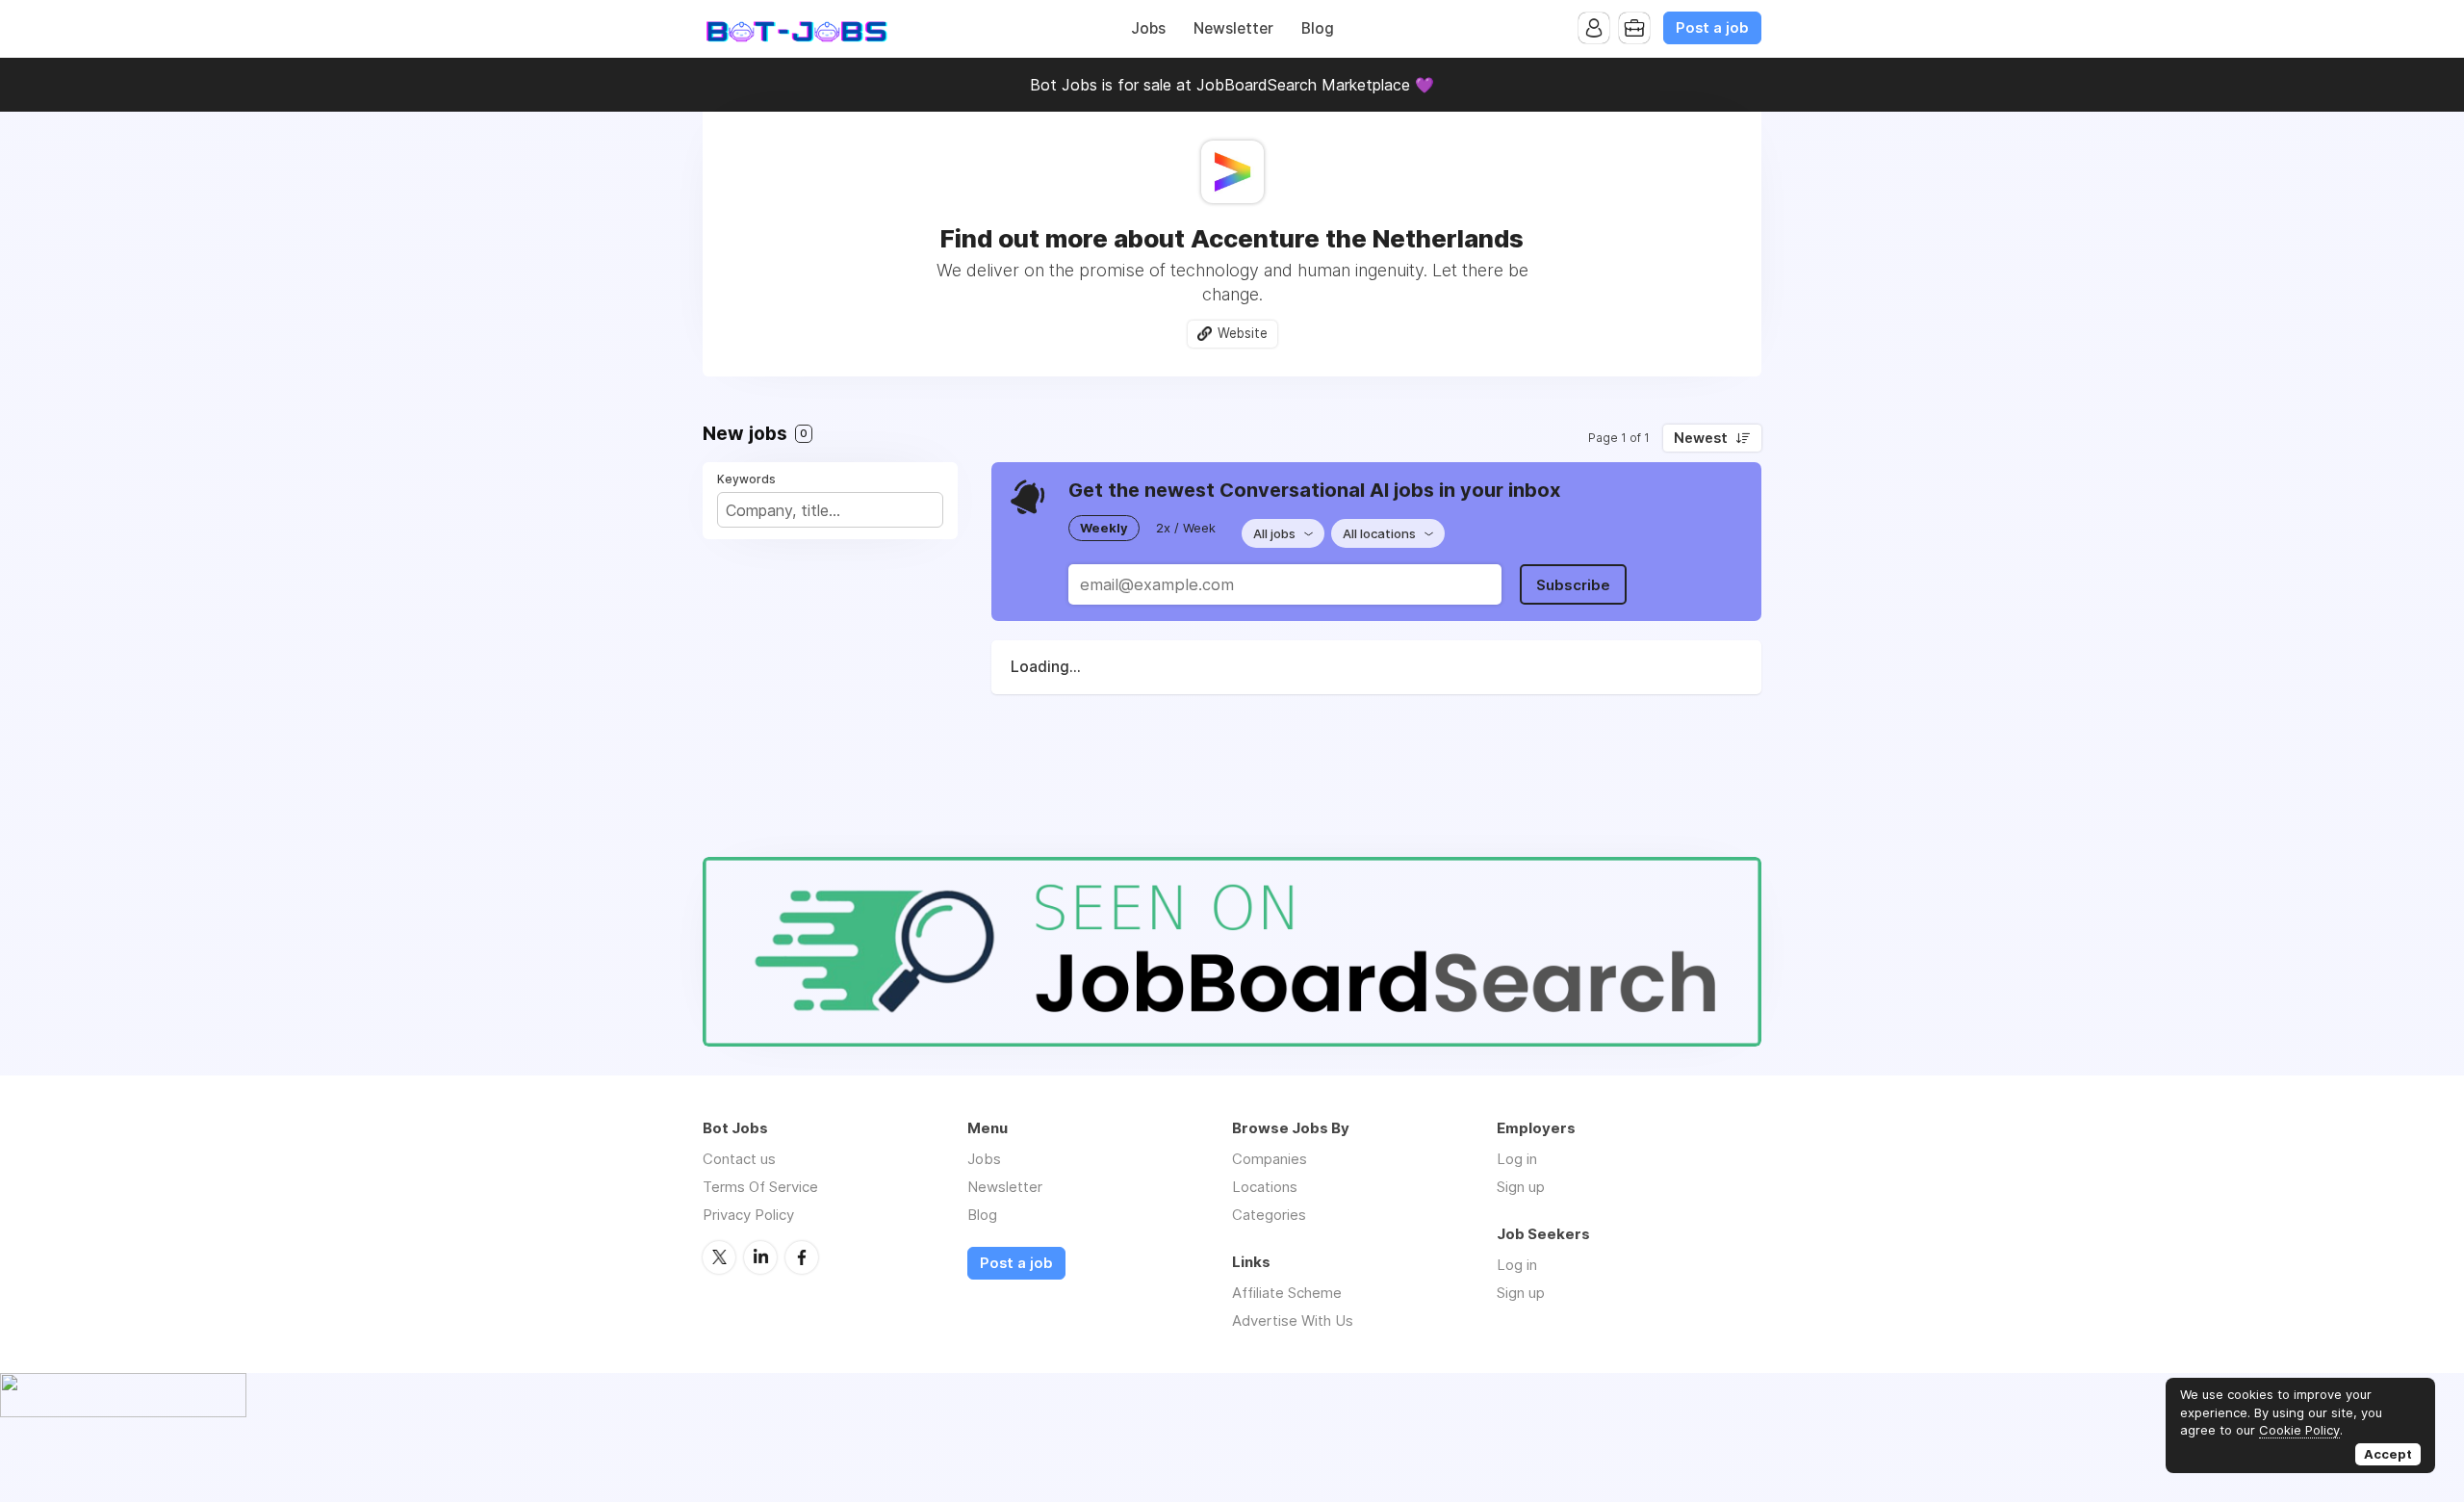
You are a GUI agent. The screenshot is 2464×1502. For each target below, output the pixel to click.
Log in (1517, 1159)
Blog (1318, 28)
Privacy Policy (748, 1215)
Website (1243, 333)
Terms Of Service (760, 1187)
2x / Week (1186, 528)
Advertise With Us (1293, 1321)
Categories (1269, 1215)
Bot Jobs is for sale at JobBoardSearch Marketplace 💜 (1232, 85)
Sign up (1521, 1187)
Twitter (719, 1257)
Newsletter (1233, 28)
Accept (2388, 1454)
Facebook (802, 1257)
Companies (1270, 1159)
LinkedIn (760, 1257)
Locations (1265, 1187)
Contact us (739, 1159)
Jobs (1148, 28)
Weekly (1104, 528)
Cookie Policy (2299, 1430)
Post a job (1712, 28)
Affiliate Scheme (1287, 1293)
